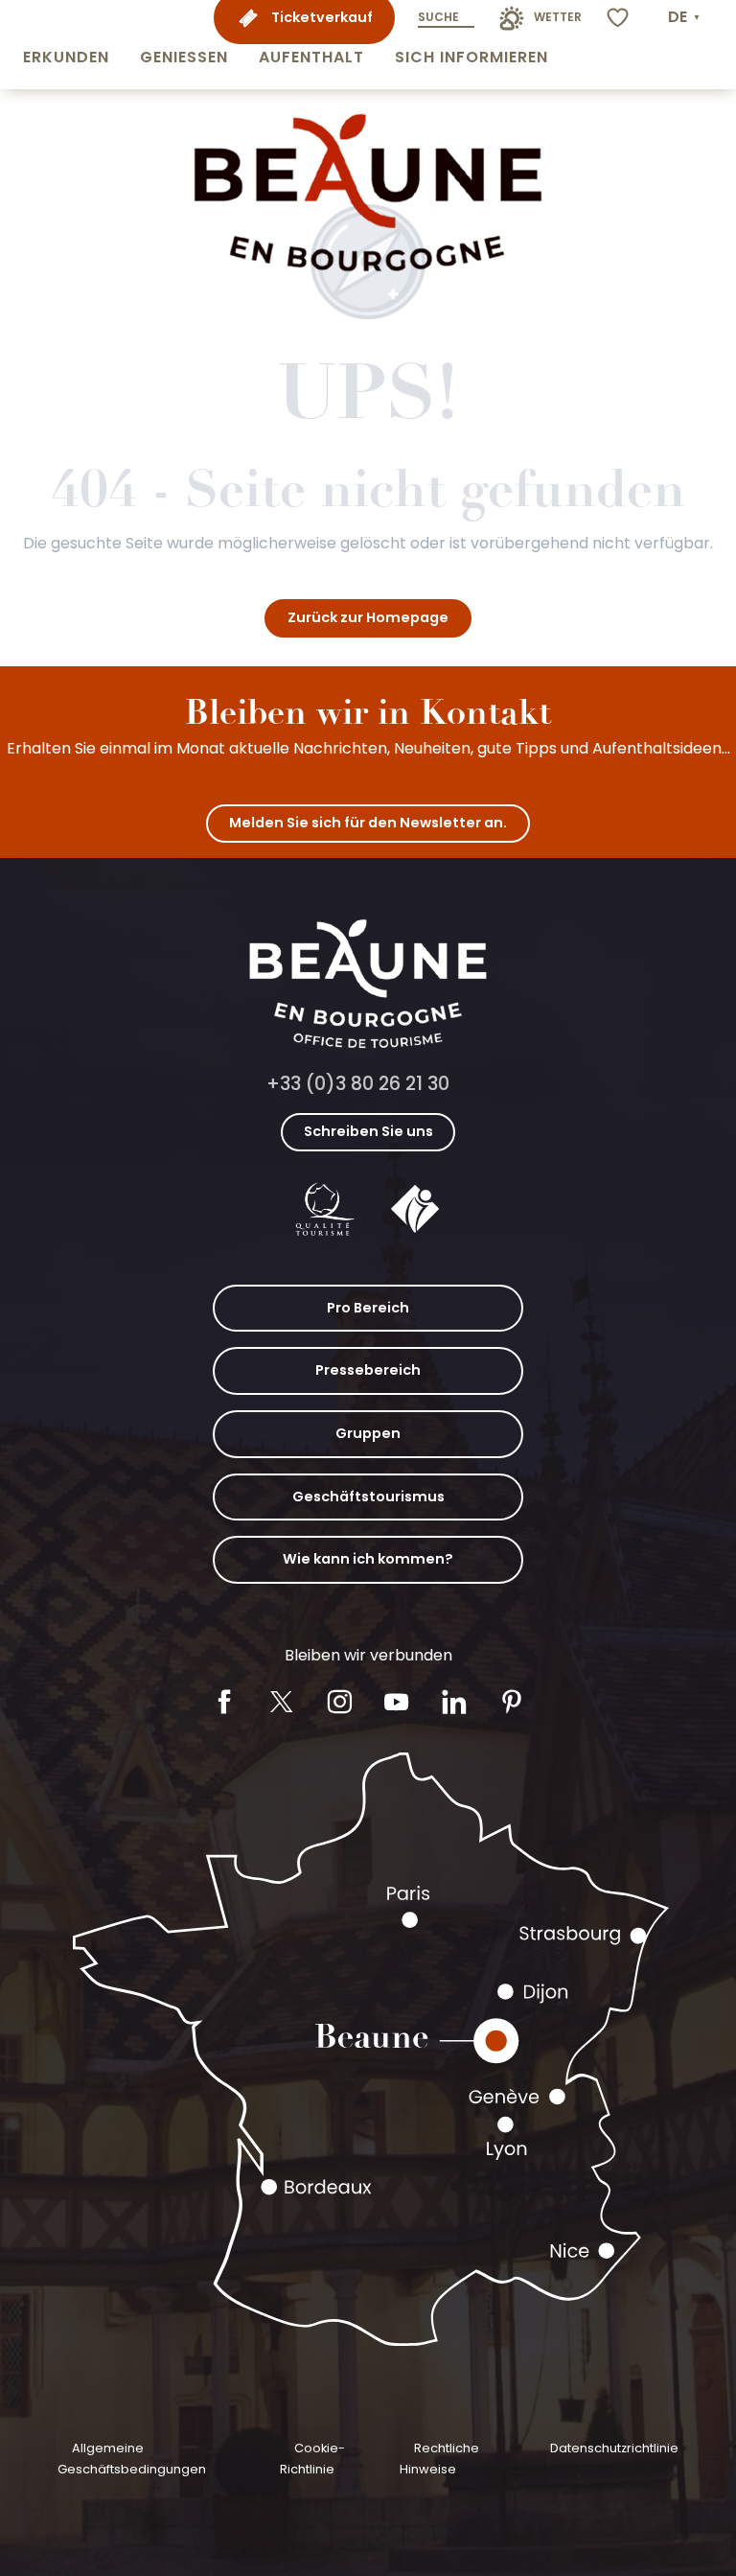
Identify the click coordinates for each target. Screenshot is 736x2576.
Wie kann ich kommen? (368, 1559)
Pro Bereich (368, 1308)
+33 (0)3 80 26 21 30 (358, 1084)
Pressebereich (368, 1370)
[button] (66, 45)
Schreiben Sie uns (368, 1131)
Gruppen (368, 1433)
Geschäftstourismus (368, 1497)
